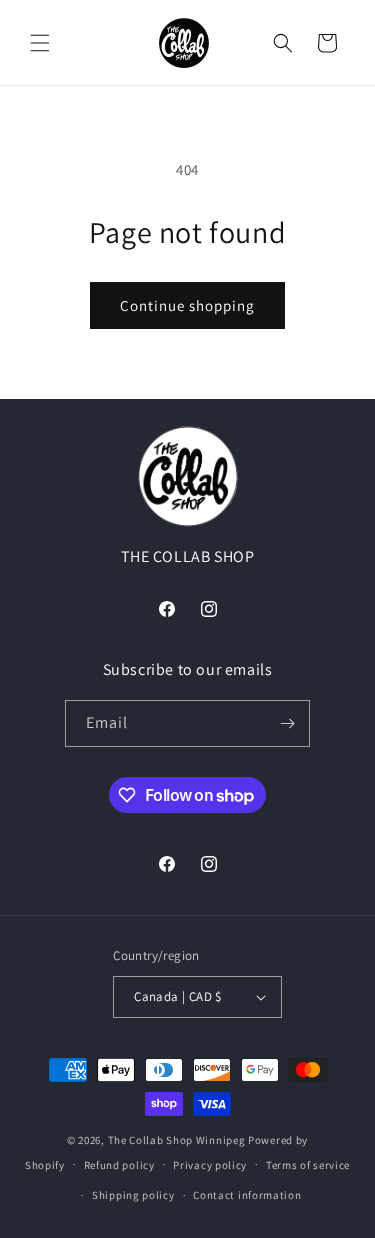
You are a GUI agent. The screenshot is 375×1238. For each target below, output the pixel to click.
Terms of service (308, 1165)
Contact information (247, 1195)
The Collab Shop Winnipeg (177, 1140)
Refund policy (119, 1165)
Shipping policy (133, 1195)
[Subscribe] (287, 723)
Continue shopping (187, 305)
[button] (40, 43)
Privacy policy (210, 1165)
